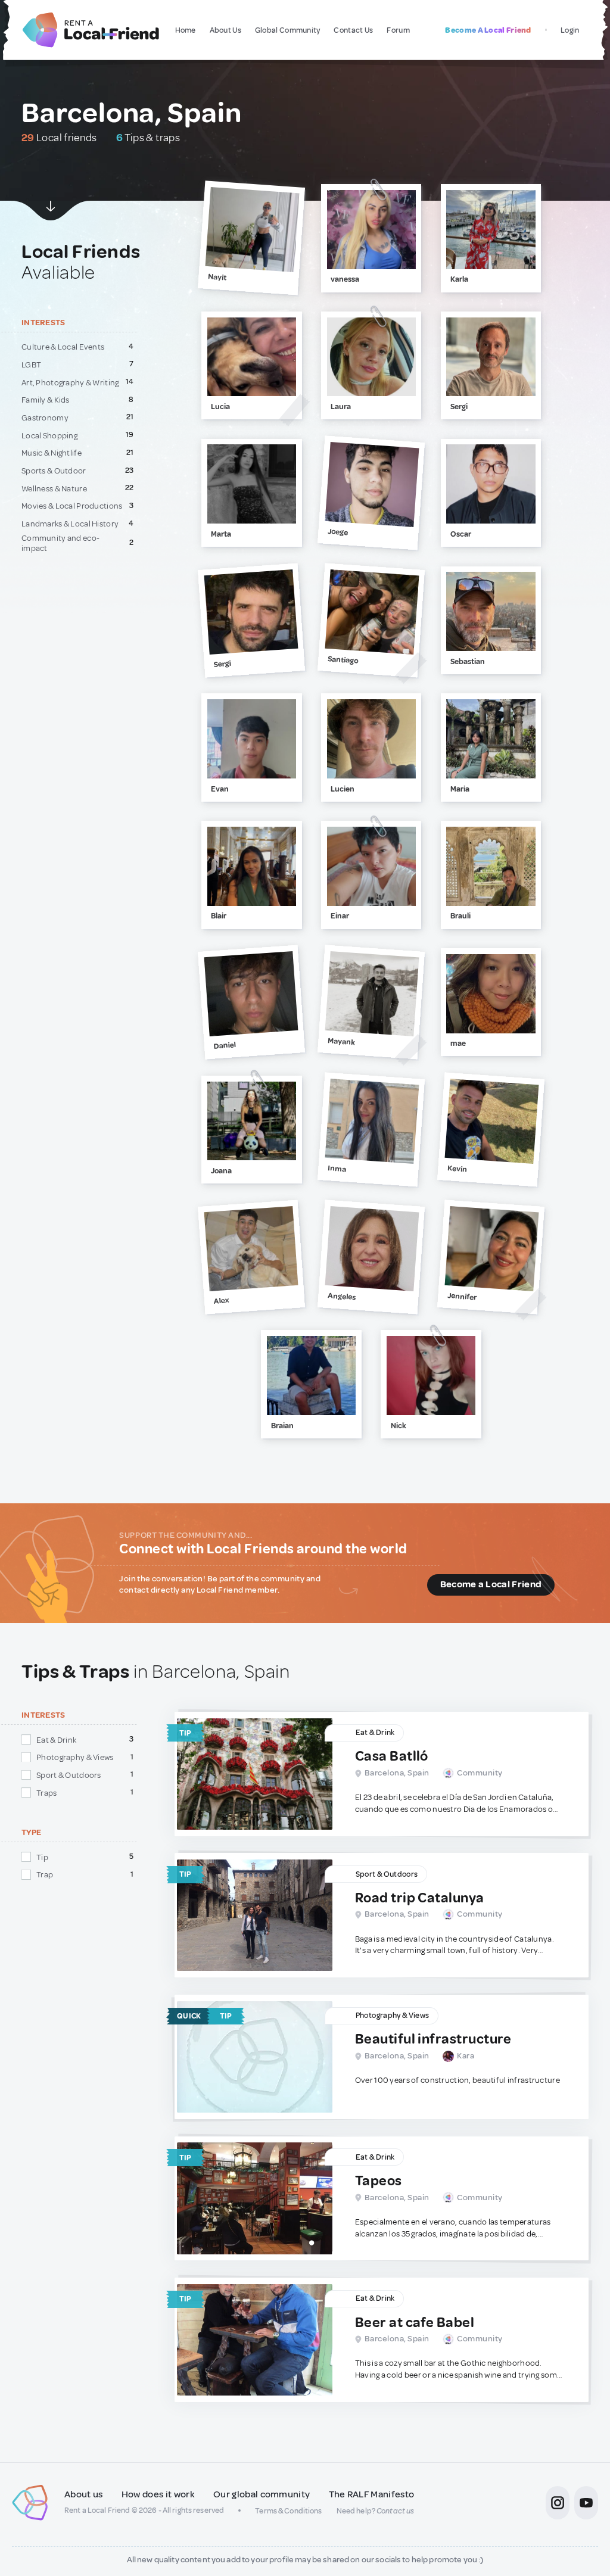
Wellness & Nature (54, 488)
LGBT (31, 365)
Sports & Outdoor (54, 471)
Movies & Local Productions (72, 506)
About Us (225, 30)
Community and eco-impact (60, 543)
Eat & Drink (56, 1740)
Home (186, 30)
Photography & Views (75, 1757)
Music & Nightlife (52, 453)
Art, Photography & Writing (70, 382)
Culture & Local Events (63, 347)
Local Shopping (49, 435)
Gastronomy (45, 418)
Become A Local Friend (488, 30)
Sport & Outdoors (69, 1775)
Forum (398, 30)
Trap (45, 1874)
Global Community (288, 30)
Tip (42, 1857)
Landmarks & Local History (70, 524)
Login (570, 30)
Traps (46, 1793)
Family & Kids (46, 400)
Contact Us (353, 30)
